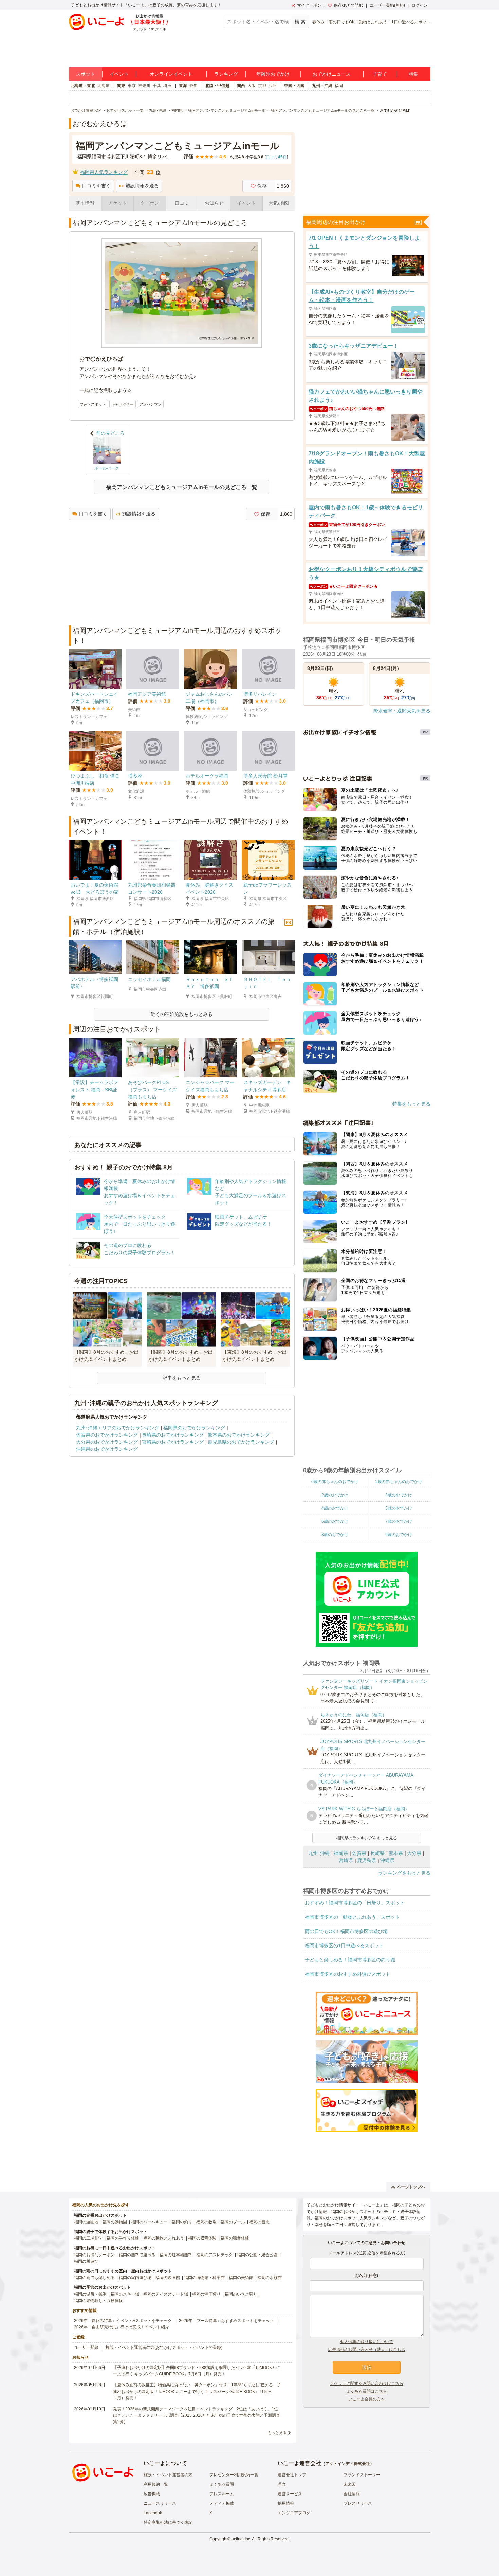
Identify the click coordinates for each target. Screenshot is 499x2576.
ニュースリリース (160, 2503)
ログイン (420, 5)
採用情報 (286, 2503)
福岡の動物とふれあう (164, 2238)
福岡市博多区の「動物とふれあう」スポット (352, 1917)
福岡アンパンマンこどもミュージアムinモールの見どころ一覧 (182, 487)
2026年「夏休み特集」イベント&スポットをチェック (123, 2321)
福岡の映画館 (168, 2278)
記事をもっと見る (182, 1378)
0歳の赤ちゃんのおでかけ (335, 1482)
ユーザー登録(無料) (387, 5)
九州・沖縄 (322, 86)
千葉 (157, 86)
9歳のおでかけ (399, 1535)
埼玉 (167, 86)
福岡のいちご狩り (241, 2294)
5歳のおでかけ (399, 1508)
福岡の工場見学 (88, 2238)
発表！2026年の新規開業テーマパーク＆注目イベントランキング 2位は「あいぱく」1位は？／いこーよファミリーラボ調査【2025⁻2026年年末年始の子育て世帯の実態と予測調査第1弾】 (197, 2415)
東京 (132, 86)
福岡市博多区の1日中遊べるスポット (344, 1945)
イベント (119, 74)
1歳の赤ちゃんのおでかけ (399, 1482)
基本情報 (85, 203)
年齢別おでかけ (273, 74)
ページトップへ (411, 2187)
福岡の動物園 (115, 2222)
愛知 (193, 86)
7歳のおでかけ (399, 1521)
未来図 (350, 2484)
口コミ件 (276, 157)
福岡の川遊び (86, 2261)
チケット (117, 203)
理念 (282, 2484)
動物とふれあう (373, 22)
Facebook (153, 2513)
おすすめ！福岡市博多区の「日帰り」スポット (355, 1903)
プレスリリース (358, 2503)
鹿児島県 (367, 1860)
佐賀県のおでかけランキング (107, 1435)
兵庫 (273, 86)
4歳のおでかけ (335, 1508)
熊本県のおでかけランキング (239, 1435)
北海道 (104, 86)
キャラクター (123, 404)
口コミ (182, 203)
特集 (413, 74)
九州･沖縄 (319, 1853)
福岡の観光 (259, 2222)
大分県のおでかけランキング (107, 1442)
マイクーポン (309, 5)
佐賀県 (359, 1853)
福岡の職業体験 (235, 2238)
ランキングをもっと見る (404, 1873)
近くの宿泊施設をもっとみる (182, 1014)
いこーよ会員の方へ (367, 2399)
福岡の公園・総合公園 (257, 2255)
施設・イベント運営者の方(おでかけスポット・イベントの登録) (164, 2347)
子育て (380, 74)
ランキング (226, 74)
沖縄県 (387, 1860)
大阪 (252, 86)
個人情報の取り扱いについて (367, 2342)
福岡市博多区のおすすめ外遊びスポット (348, 1974)
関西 (241, 86)
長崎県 (377, 1853)
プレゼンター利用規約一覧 (234, 2475)
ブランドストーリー (362, 2475)
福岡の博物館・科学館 (204, 2278)
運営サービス (290, 2494)
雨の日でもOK (342, 22)
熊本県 (396, 1853)
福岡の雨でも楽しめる (94, 2278)
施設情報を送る (142, 186)
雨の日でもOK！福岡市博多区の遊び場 (346, 1931)
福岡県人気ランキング (104, 172)
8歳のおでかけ (335, 1535)
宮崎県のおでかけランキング (173, 1442)
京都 (262, 86)
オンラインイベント (171, 74)
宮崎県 (346, 1860)
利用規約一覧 (156, 2484)
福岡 (339, 86)
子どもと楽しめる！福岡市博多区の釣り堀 (350, 1960)
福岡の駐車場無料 (176, 2255)
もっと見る (277, 2433)
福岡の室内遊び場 (135, 2278)
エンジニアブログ (294, 2513)
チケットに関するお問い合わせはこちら (367, 2383)
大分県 (414, 1853)
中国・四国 (294, 86)
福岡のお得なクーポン (94, 2255)
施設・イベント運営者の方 (168, 2475)
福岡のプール (233, 2222)
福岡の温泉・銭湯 (90, 2294)
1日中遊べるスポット (411, 22)
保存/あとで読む (348, 5)
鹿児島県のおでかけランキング (241, 1442)
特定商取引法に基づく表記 (168, 2522)
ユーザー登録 (86, 2347)
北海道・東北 (83, 86)
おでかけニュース (332, 74)
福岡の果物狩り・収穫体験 (98, 2301)
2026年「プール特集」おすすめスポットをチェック (226, 2321)
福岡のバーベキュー (149, 2222)
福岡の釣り (182, 2222)
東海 (183, 86)
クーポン (150, 203)
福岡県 (341, 1853)
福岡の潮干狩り (206, 2294)
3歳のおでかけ (399, 1495)
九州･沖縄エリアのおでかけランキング (118, 1428)
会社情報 (352, 2494)
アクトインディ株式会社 (348, 2464)
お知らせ (214, 203)
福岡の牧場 (206, 2222)
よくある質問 (222, 2484)
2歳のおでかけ (335, 1495)
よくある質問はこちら (367, 2391)
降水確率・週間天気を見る (402, 711)
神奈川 (144, 86)
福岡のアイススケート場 (166, 2294)
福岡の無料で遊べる (137, 2255)
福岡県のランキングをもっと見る (367, 1838)
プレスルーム (222, 2494)
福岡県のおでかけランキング (194, 1428)
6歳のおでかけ (335, 1521)
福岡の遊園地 (86, 2222)
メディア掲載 (222, 2503)
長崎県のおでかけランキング (173, 1435)
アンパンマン (150, 404)
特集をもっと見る (411, 1104)
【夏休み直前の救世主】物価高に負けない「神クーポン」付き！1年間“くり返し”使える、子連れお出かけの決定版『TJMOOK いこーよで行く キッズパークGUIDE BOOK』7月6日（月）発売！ (197, 2391)
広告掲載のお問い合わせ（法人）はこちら (367, 2350)
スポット (86, 74)
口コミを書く (96, 186)
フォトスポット (93, 404)
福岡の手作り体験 (123, 2238)
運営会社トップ (292, 2475)
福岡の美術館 (241, 2278)
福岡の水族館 (270, 2278)
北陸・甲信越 (217, 86)
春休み (318, 22)
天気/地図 (279, 203)
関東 (121, 86)
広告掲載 (152, 2494)
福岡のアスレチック (215, 2255)
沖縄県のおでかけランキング (107, 1449)
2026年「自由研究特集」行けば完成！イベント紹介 (122, 2327)
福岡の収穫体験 (202, 2238)
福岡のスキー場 (125, 2294)
